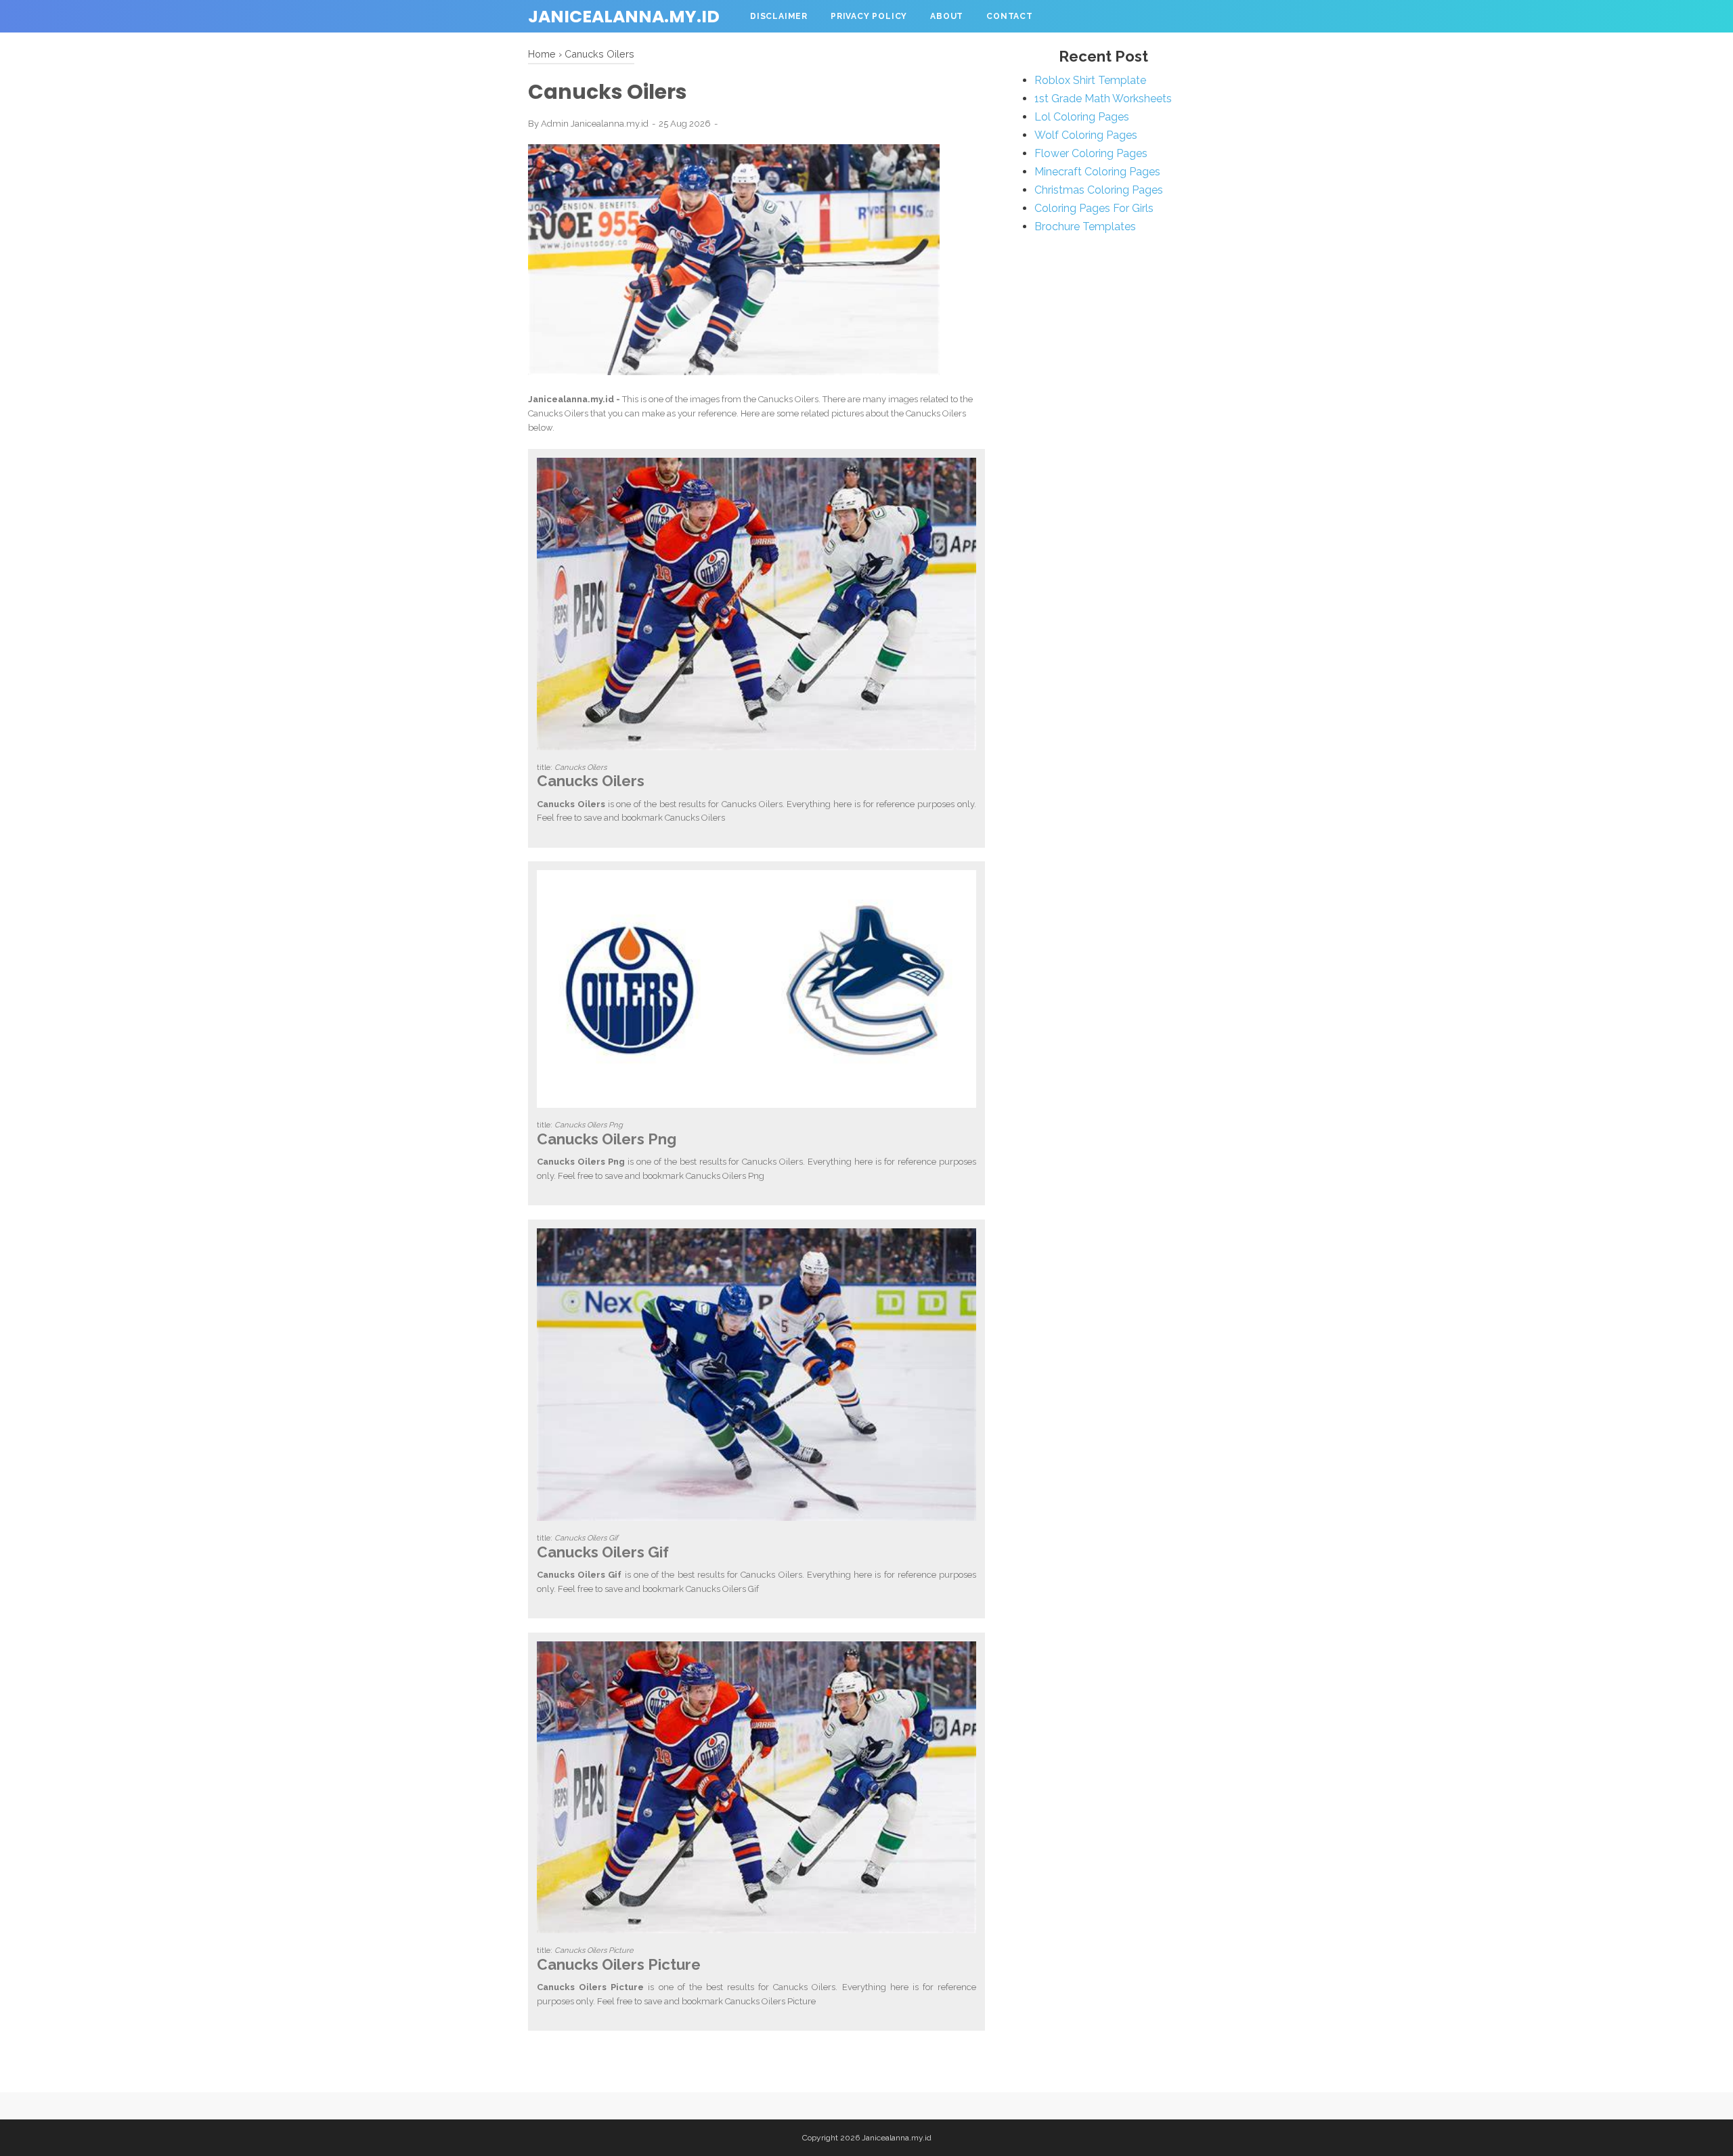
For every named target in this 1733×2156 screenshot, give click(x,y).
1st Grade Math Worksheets (1103, 99)
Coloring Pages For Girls (1094, 208)
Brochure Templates (1085, 227)
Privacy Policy (869, 16)
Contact (1010, 16)
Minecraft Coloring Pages (1097, 172)
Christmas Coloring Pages (1099, 190)
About (947, 16)
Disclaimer (779, 16)
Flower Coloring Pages (1091, 153)
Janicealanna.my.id (624, 17)
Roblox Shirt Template (1090, 80)
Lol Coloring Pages (1082, 117)
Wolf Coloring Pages (1086, 135)
